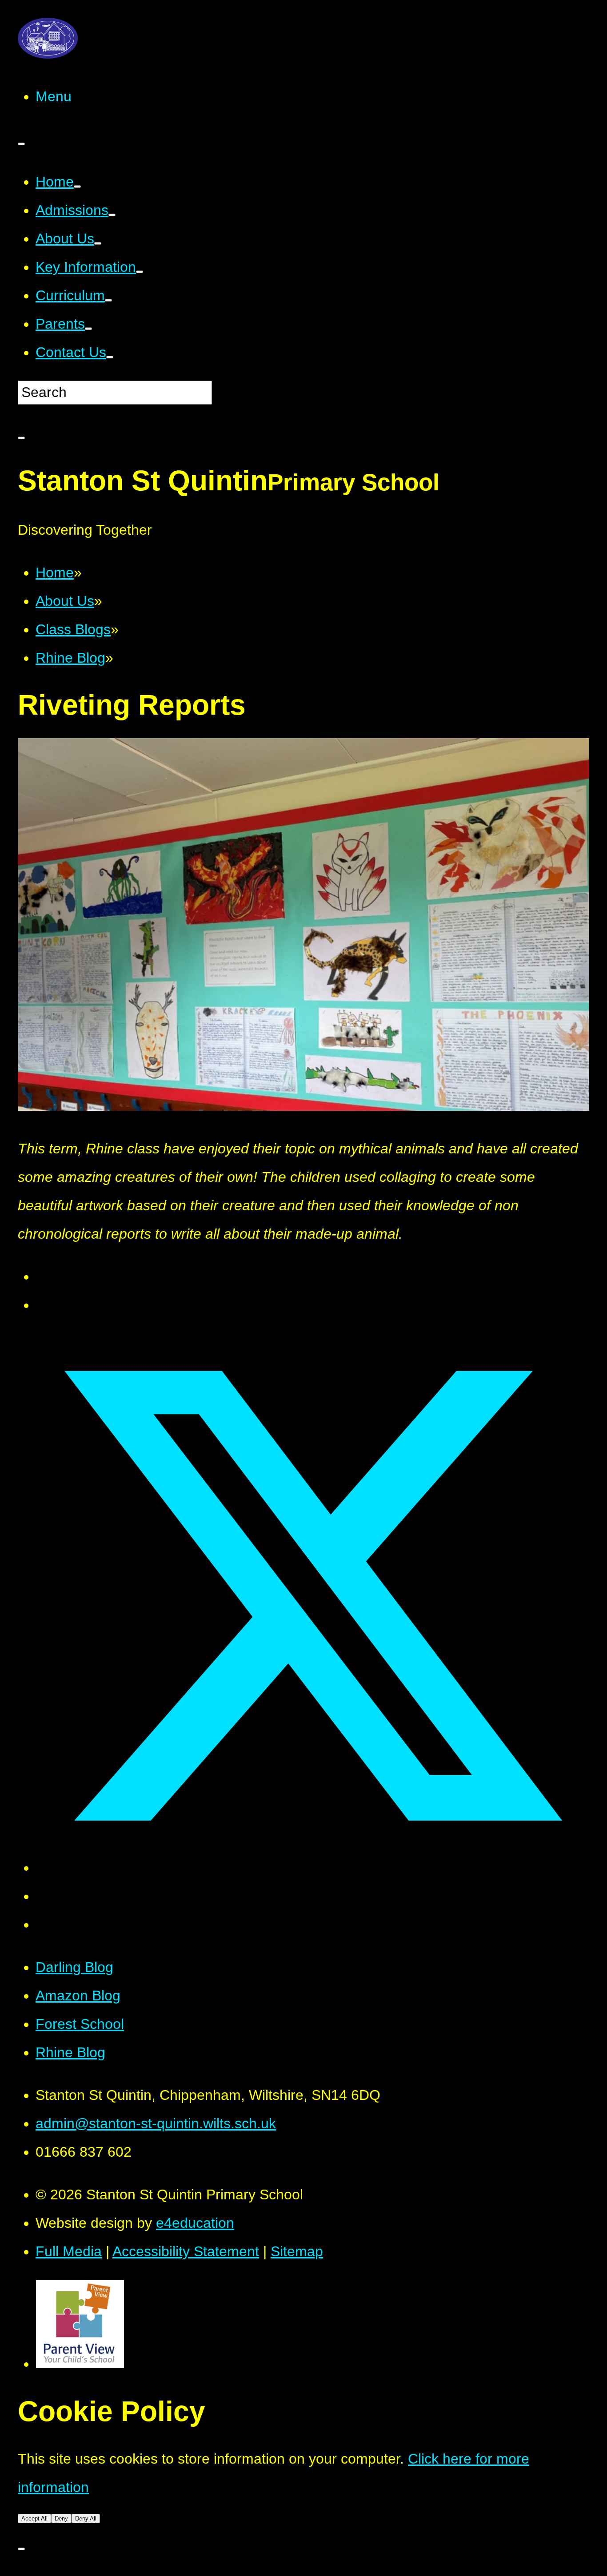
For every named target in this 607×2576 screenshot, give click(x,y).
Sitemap (297, 2251)
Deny (61, 2518)
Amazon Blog (78, 1996)
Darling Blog (74, 1967)
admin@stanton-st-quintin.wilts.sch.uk (156, 2123)
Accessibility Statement (186, 2251)
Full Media (69, 2251)
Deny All (86, 2518)
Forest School (80, 2024)
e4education (195, 2223)
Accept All (34, 2518)
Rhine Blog (70, 2052)
